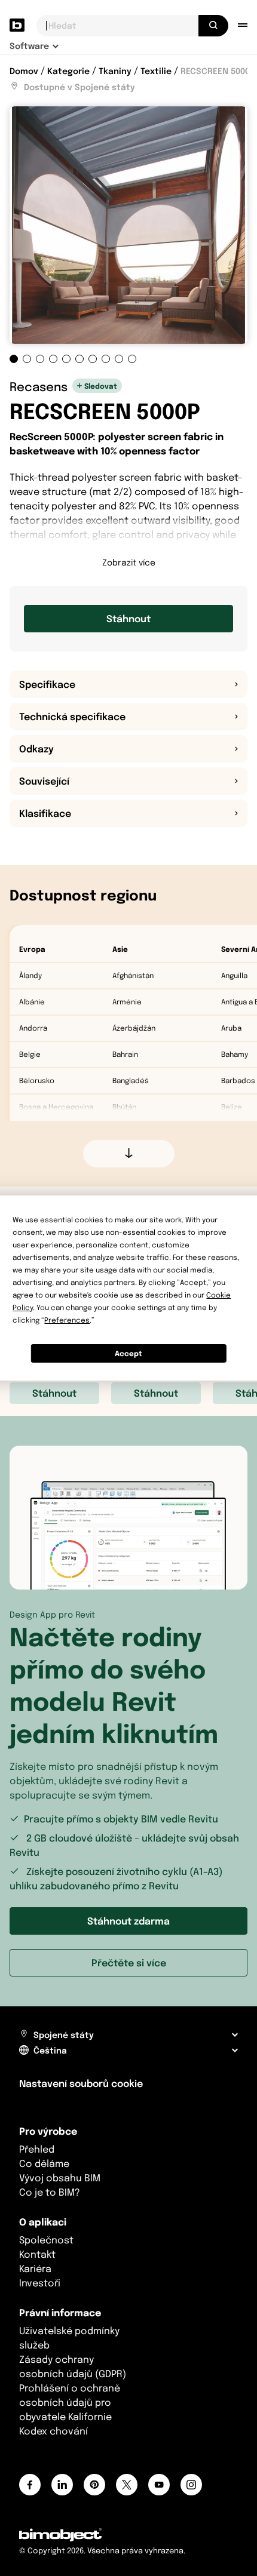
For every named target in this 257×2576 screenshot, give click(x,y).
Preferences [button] (67, 1320)
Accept (128, 1353)
